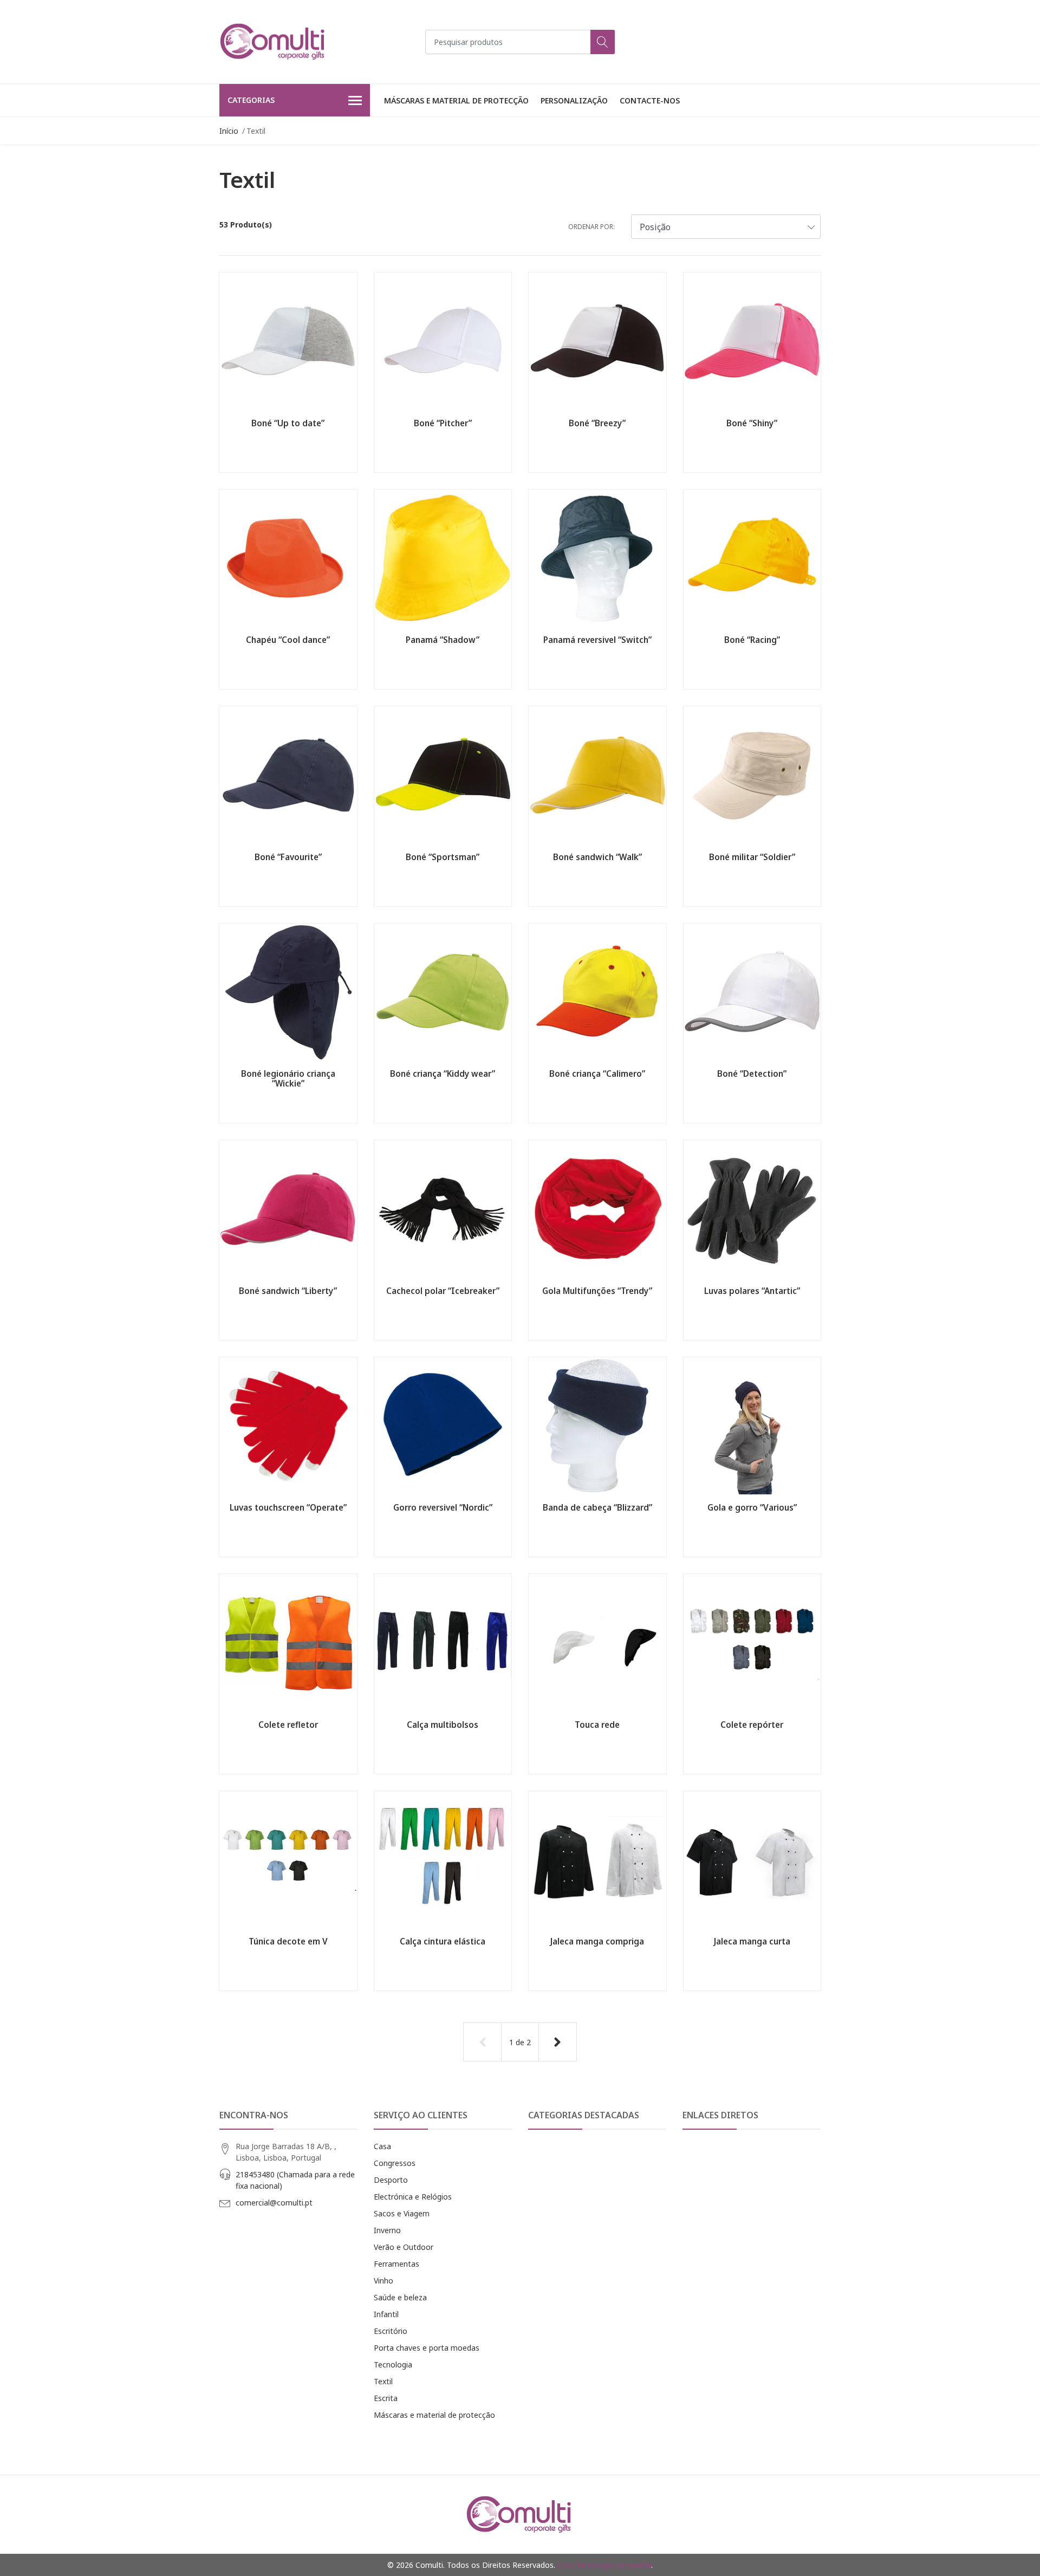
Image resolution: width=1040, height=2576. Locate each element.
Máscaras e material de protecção (456, 100)
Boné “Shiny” (752, 423)
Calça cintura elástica (443, 1941)
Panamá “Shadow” (443, 640)
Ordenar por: (591, 227)
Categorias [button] (251, 100)
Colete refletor (288, 1725)
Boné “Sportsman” (443, 857)
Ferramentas (396, 2264)
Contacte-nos (650, 100)
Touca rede (597, 1725)
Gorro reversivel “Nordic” (443, 1507)
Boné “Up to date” (288, 423)
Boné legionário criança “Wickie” (288, 1078)
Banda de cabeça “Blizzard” (597, 1507)
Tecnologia (393, 2364)
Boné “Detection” (752, 1074)
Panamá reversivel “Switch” (597, 640)
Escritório (391, 2331)
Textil (383, 2381)
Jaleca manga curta (752, 1941)
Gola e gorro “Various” (752, 1507)
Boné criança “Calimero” (597, 1074)
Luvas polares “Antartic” (752, 1291)
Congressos (395, 2163)
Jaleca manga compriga (597, 1941)
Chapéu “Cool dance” (288, 640)
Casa (382, 2146)
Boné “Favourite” (288, 857)
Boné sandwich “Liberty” (288, 1291)
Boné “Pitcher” (443, 423)
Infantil (386, 2314)
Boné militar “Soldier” (752, 857)
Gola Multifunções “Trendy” (597, 1291)
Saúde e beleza (400, 2297)
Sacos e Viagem (402, 2213)
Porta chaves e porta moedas (427, 2348)
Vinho (383, 2281)
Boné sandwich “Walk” (597, 857)
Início (229, 131)
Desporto (391, 2180)
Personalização (574, 100)
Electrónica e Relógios (413, 2197)
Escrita (386, 2398)
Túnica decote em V (288, 1941)
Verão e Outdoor (404, 2247)
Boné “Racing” (752, 640)
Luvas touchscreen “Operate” (288, 1507)
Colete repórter (752, 1725)
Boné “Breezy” (597, 423)
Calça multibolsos (443, 1725)
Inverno (387, 2230)
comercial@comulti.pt (274, 2203)
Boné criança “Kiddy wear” (443, 1074)
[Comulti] (274, 42)
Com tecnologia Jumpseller (604, 2565)
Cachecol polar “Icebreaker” (443, 1291)
